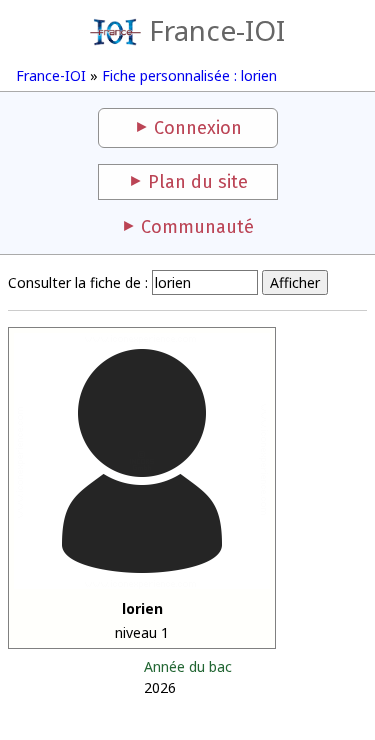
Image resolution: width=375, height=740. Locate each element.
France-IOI (216, 30)
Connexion (198, 128)
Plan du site (198, 182)
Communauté (197, 227)
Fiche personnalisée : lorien (189, 75)
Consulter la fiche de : (78, 282)
